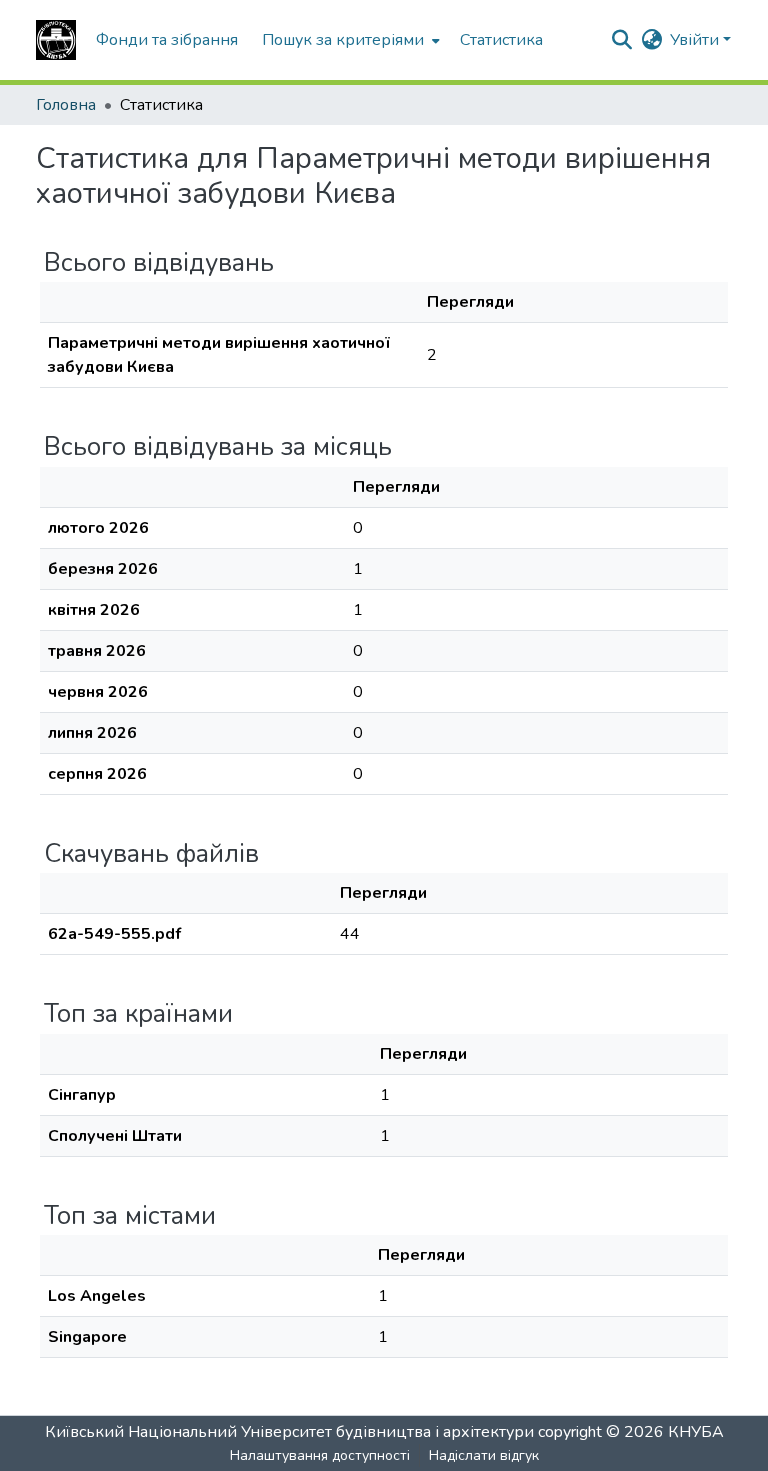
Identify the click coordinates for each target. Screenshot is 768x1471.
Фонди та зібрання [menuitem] (167, 40)
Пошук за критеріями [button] (343, 40)
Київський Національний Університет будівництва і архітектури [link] (289, 1432)
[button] (56, 40)
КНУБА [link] (696, 1432)
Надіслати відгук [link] (484, 1455)
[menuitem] (349, 40)
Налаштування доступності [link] (320, 1455)
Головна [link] (66, 105)
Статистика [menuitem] (501, 40)
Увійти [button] (696, 40)
